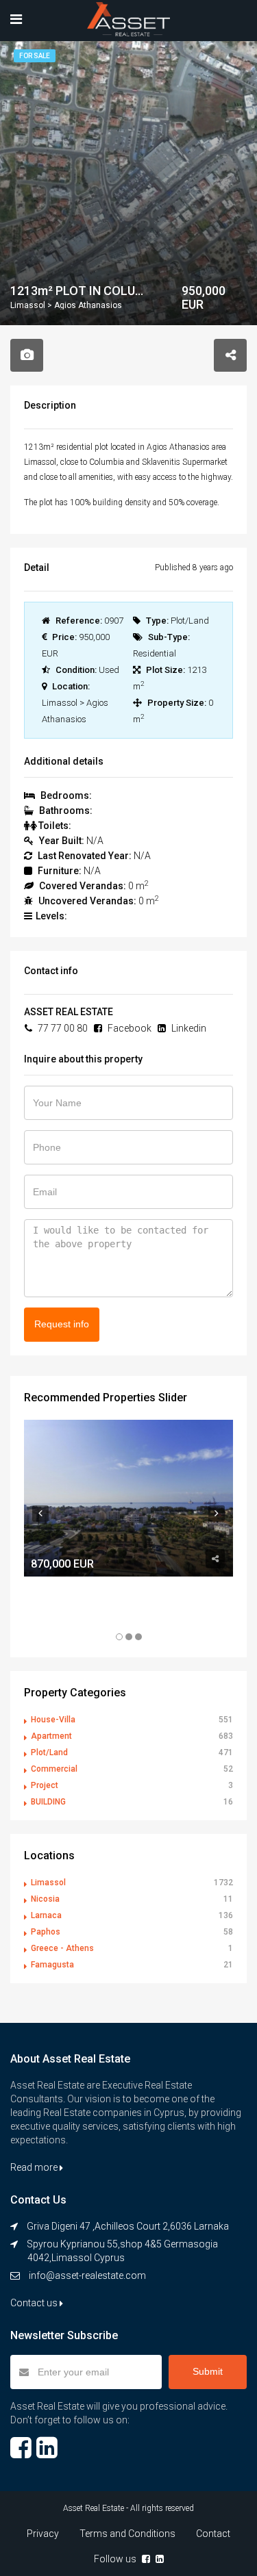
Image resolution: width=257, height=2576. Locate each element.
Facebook (128, 1028)
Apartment (51, 1736)
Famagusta (52, 1965)
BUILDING (48, 1802)
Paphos (46, 1932)
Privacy (43, 2534)
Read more (35, 2167)
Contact (213, 2534)
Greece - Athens (62, 1948)
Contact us (35, 2303)
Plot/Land (49, 1752)
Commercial (54, 1769)
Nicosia (45, 1899)
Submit (208, 2371)
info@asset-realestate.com (87, 2275)
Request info (62, 1324)
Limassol (48, 1883)
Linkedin (188, 1028)
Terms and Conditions (127, 2534)
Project (45, 1785)
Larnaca (46, 1915)
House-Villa (53, 1720)
